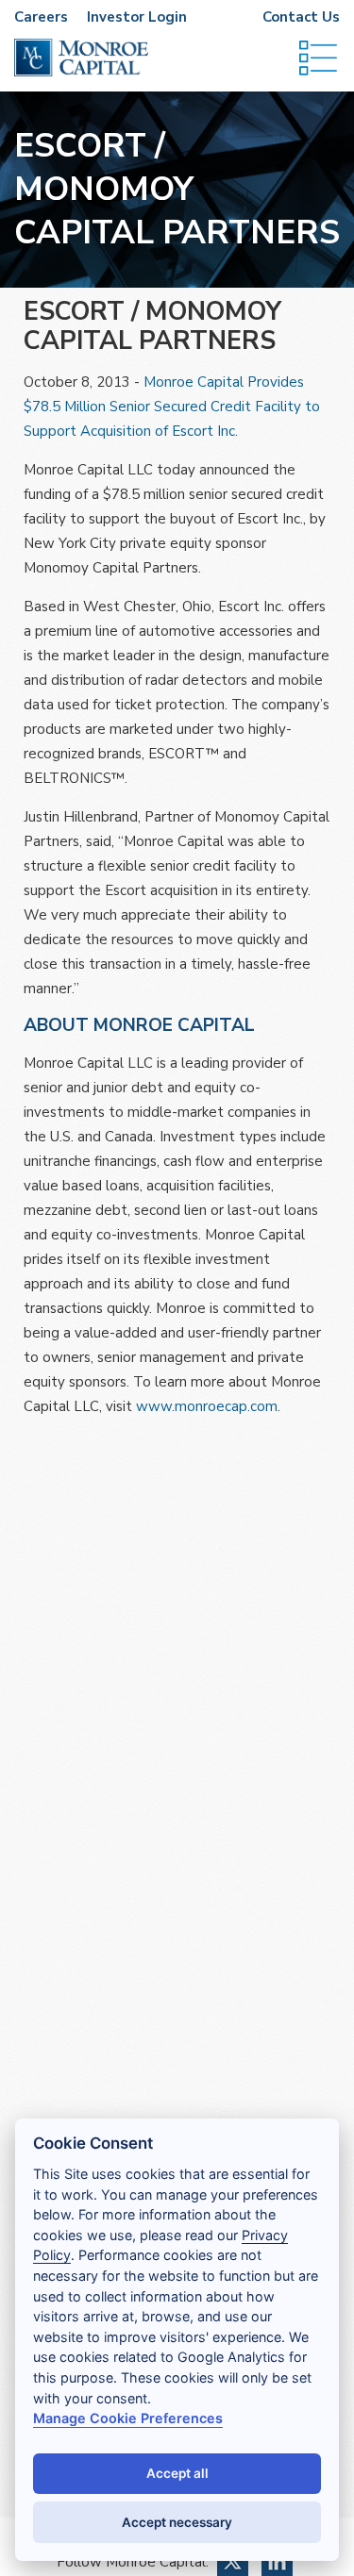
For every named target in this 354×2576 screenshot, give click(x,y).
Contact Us (301, 17)
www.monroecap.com (207, 1406)
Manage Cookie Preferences (128, 2418)
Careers (41, 17)
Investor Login (137, 17)
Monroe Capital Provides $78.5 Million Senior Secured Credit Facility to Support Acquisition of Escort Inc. (172, 407)
